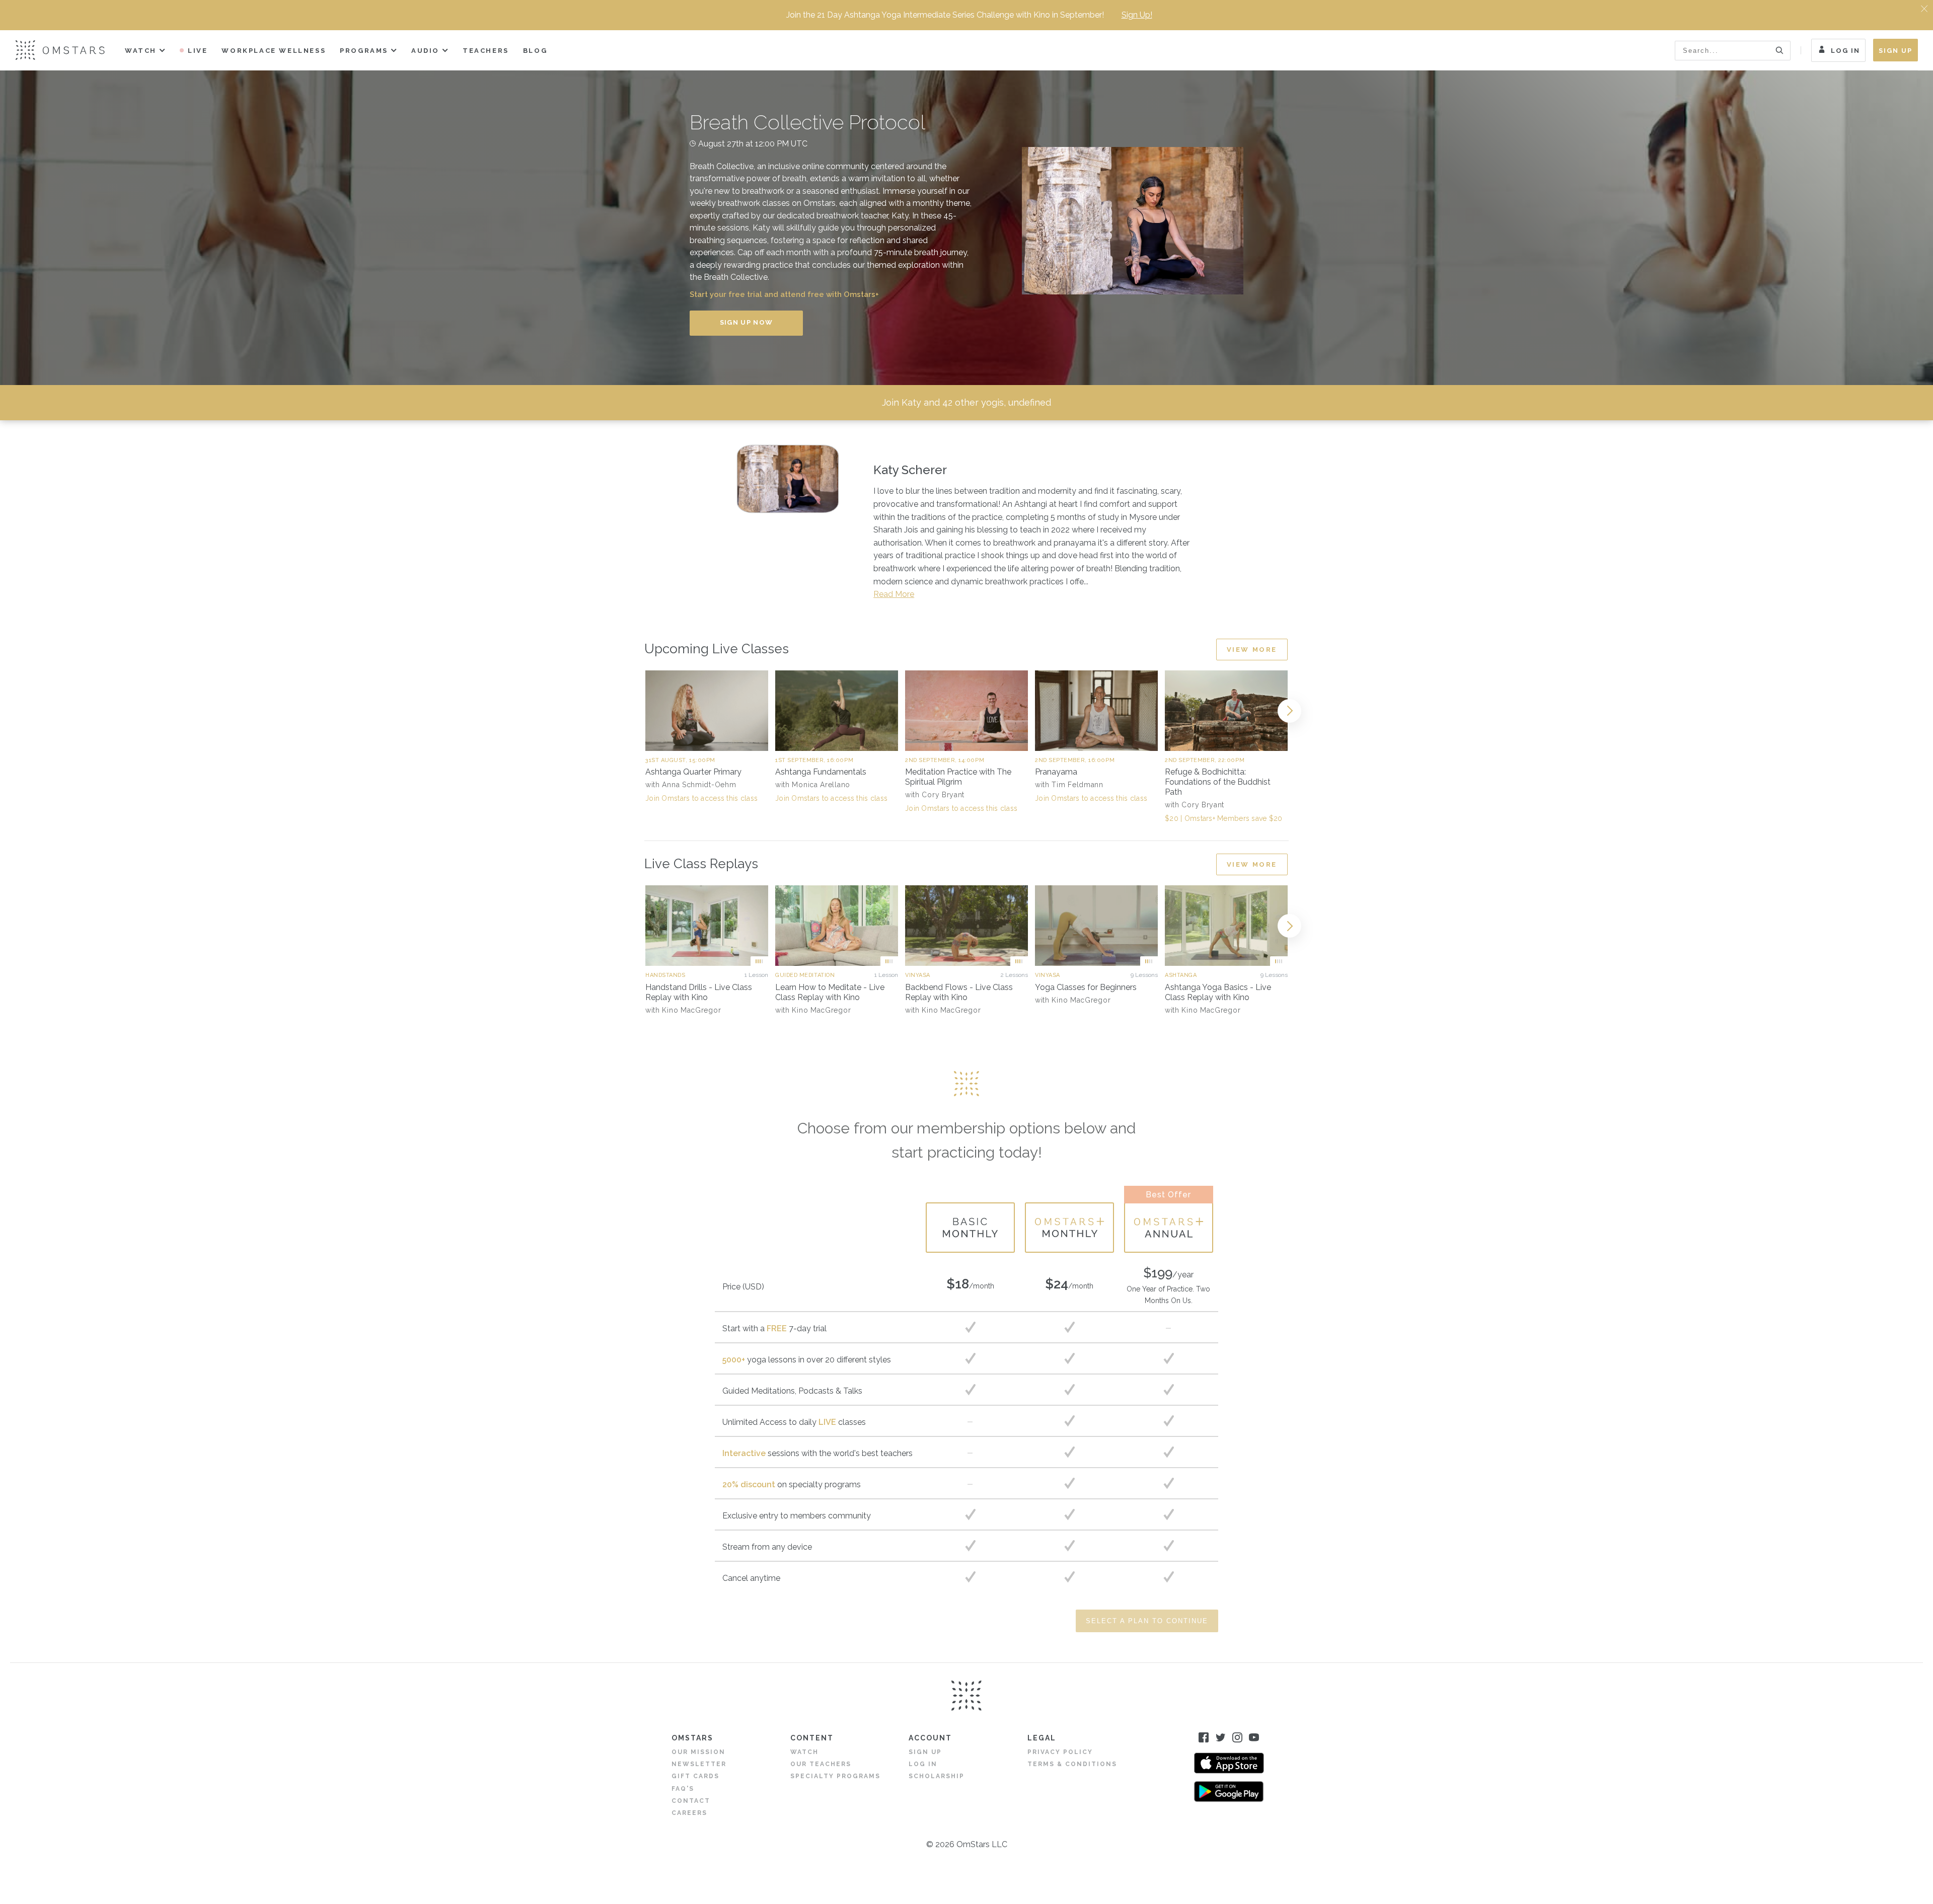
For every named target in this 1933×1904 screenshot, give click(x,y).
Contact (691, 1801)
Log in (923, 1764)
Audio (425, 51)
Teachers (486, 51)
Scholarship (937, 1776)
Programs (364, 51)
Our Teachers (821, 1764)
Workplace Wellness (274, 51)
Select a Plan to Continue (1147, 1621)
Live (198, 51)
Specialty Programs (835, 1776)
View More (1252, 650)
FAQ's (683, 1789)
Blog (535, 51)
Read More (894, 594)
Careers (689, 1813)
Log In (1845, 51)
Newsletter (699, 1764)
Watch (141, 51)
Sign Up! (1137, 15)
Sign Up (1895, 51)
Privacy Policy (1060, 1752)
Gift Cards (695, 1776)
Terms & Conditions (1072, 1764)
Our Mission (698, 1752)
